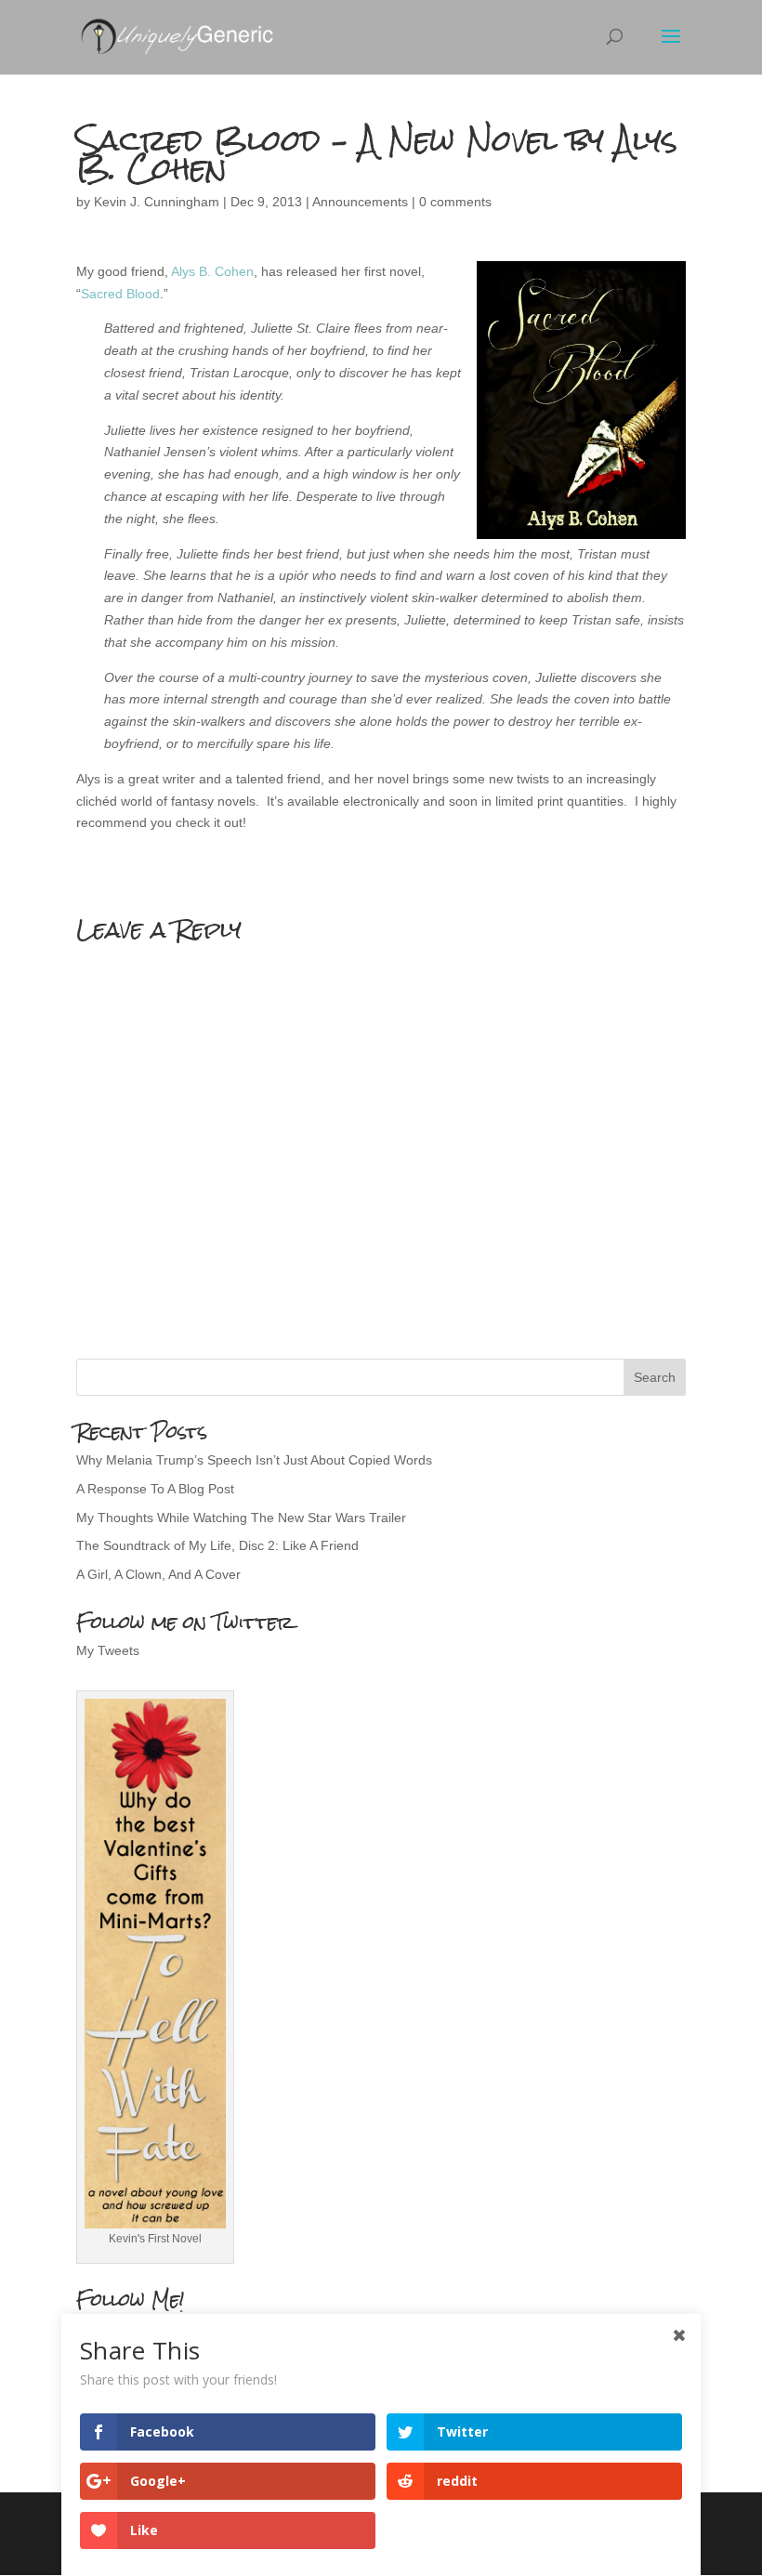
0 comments (455, 202)
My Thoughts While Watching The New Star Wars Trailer (241, 1518)
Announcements (360, 202)
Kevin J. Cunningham (157, 202)
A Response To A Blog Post (155, 1489)
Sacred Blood (120, 294)
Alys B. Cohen (212, 271)
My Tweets (108, 1650)
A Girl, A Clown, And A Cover (158, 1574)
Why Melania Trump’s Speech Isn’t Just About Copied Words (254, 1460)
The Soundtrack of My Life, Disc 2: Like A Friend (217, 1545)
